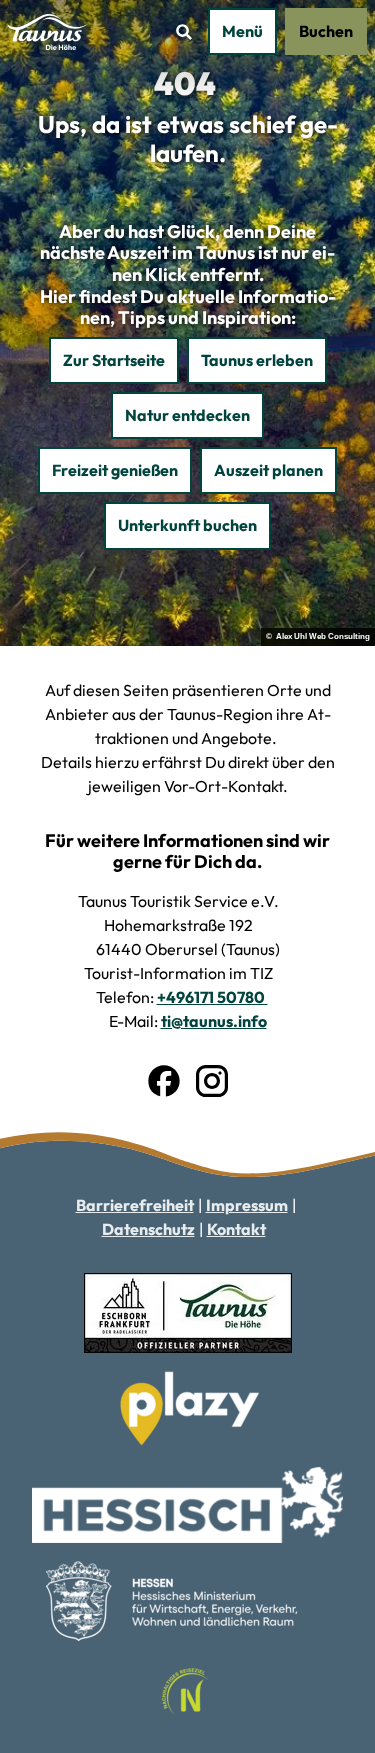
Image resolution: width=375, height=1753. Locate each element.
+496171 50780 (212, 997)
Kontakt (236, 1229)
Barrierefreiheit (135, 1205)
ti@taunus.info (214, 1021)
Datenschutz (148, 1229)
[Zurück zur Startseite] (48, 32)
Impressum (247, 1205)
